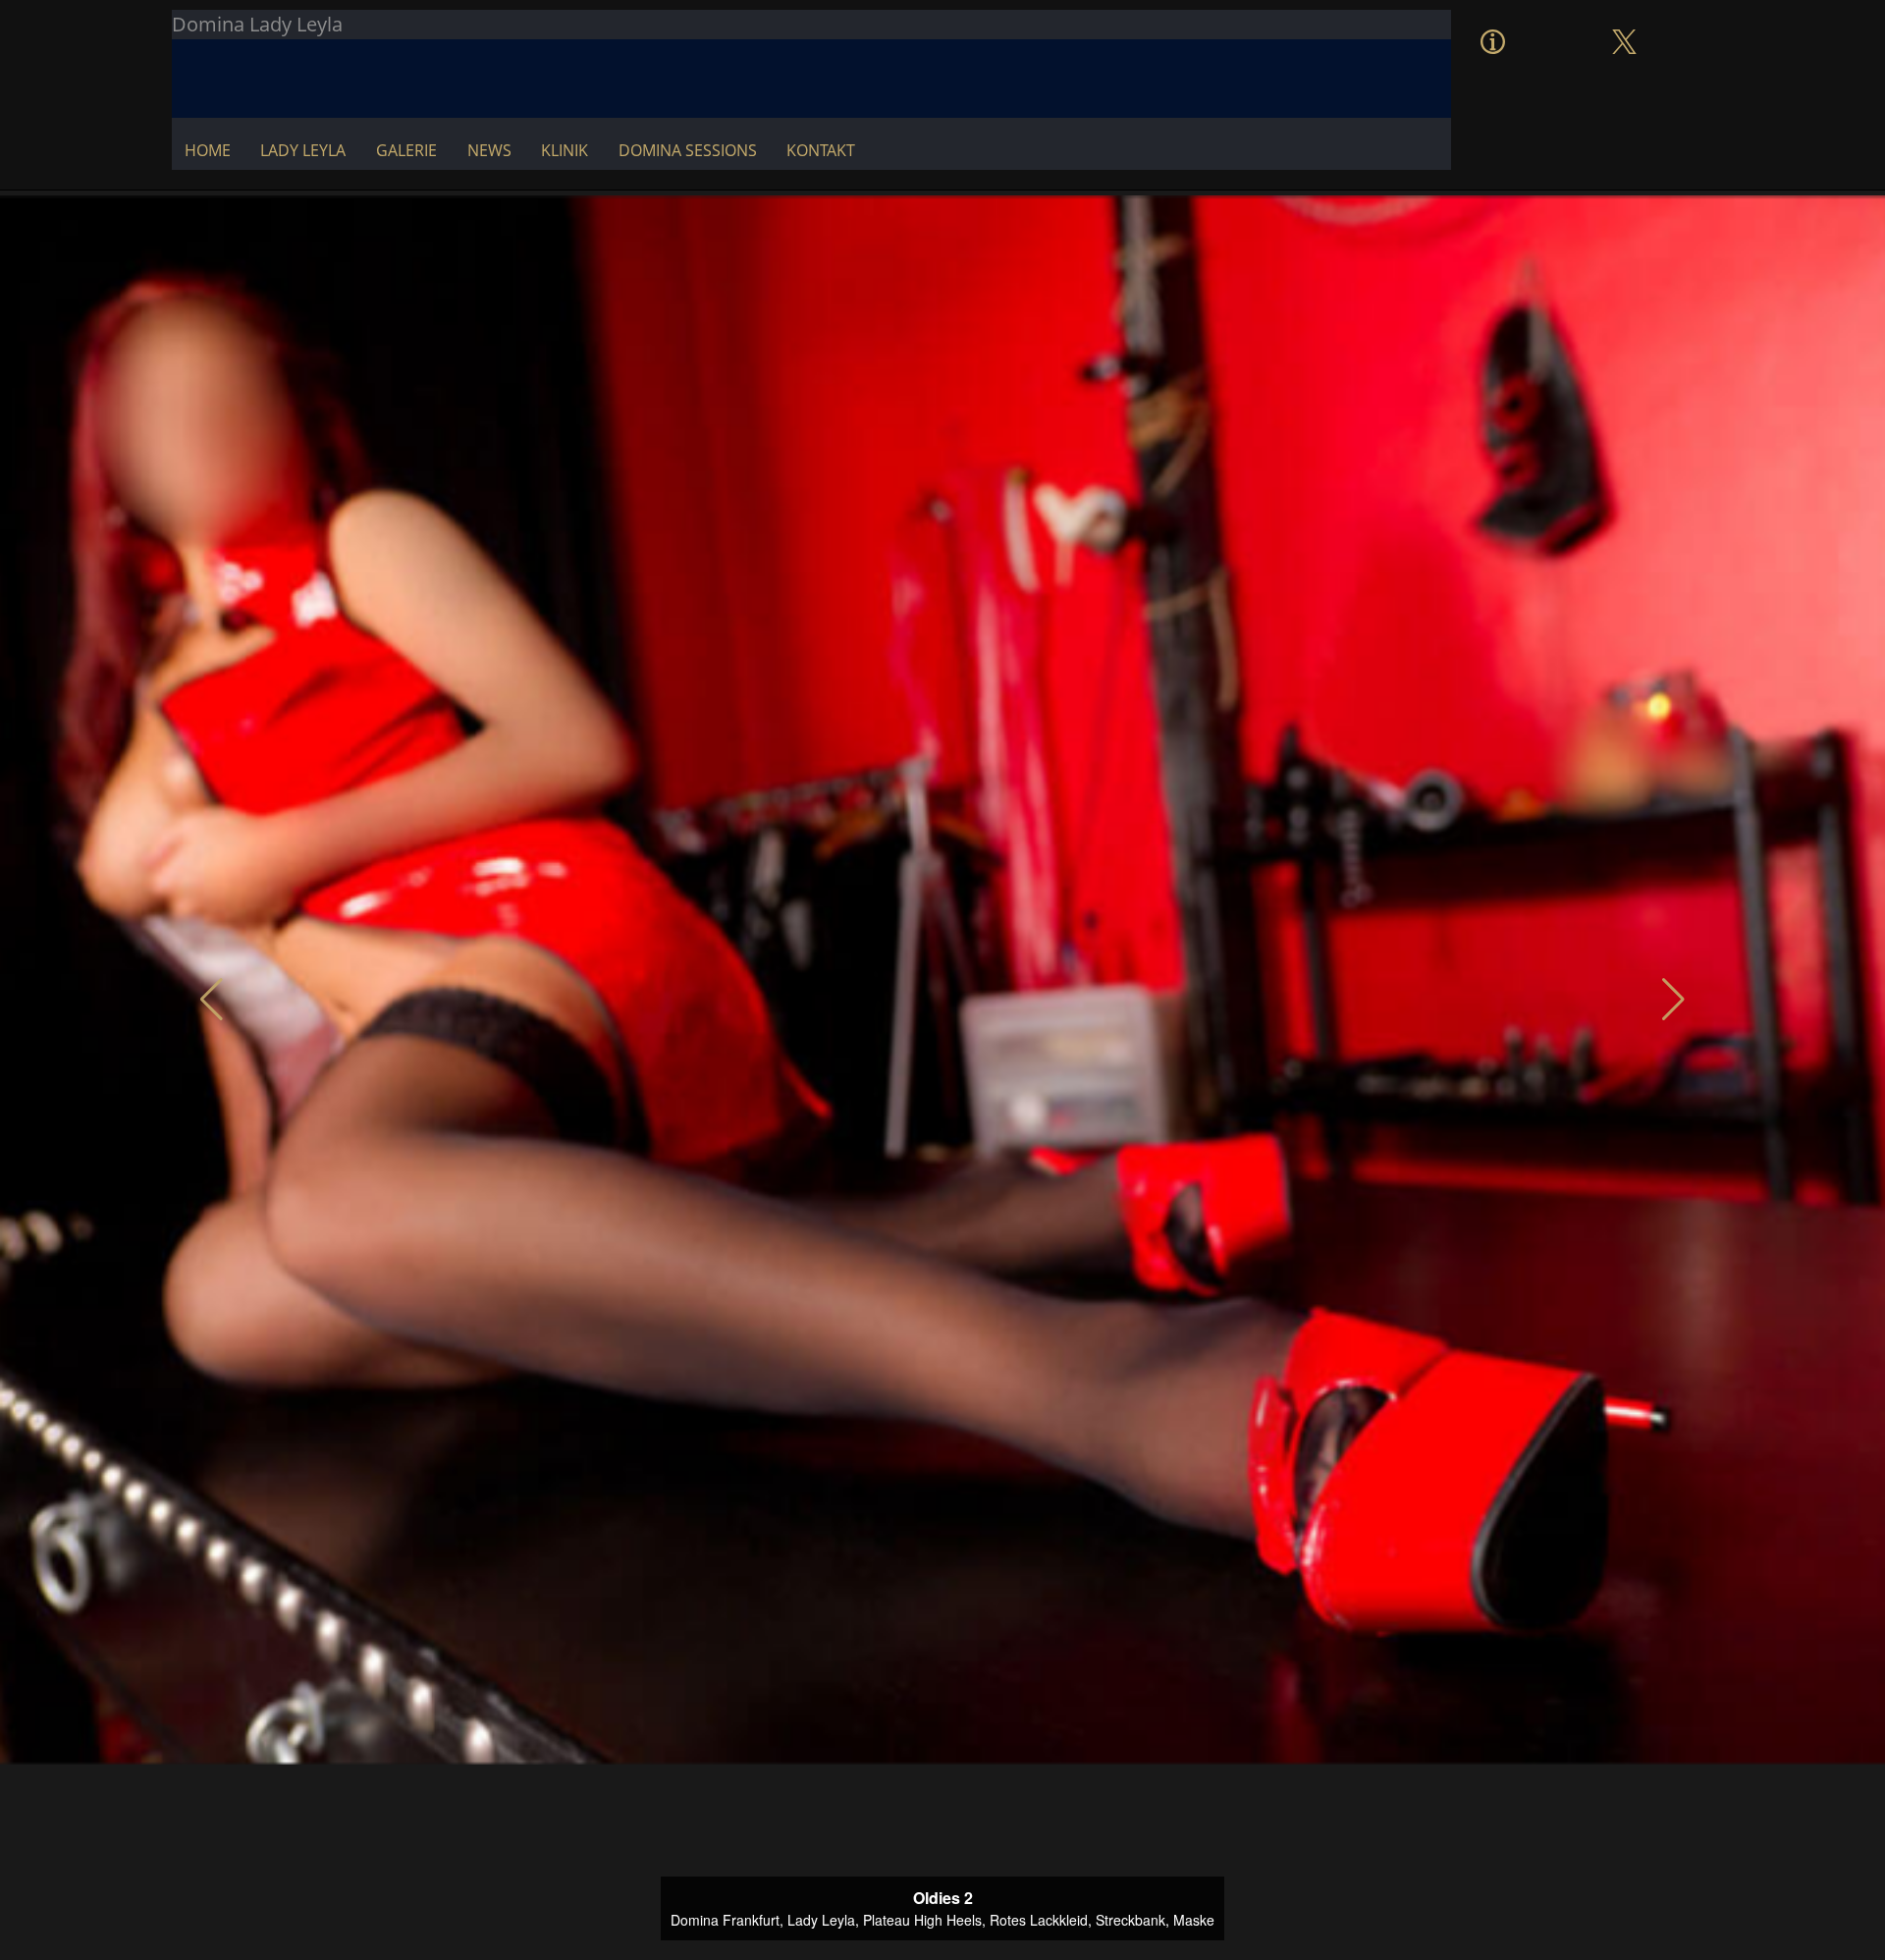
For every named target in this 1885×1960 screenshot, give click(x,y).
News (489, 150)
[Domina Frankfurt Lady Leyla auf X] (1624, 22)
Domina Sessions (688, 150)
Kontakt (821, 150)
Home (208, 150)
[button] (212, 1000)
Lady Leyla (303, 150)
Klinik (565, 150)
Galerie (406, 150)
